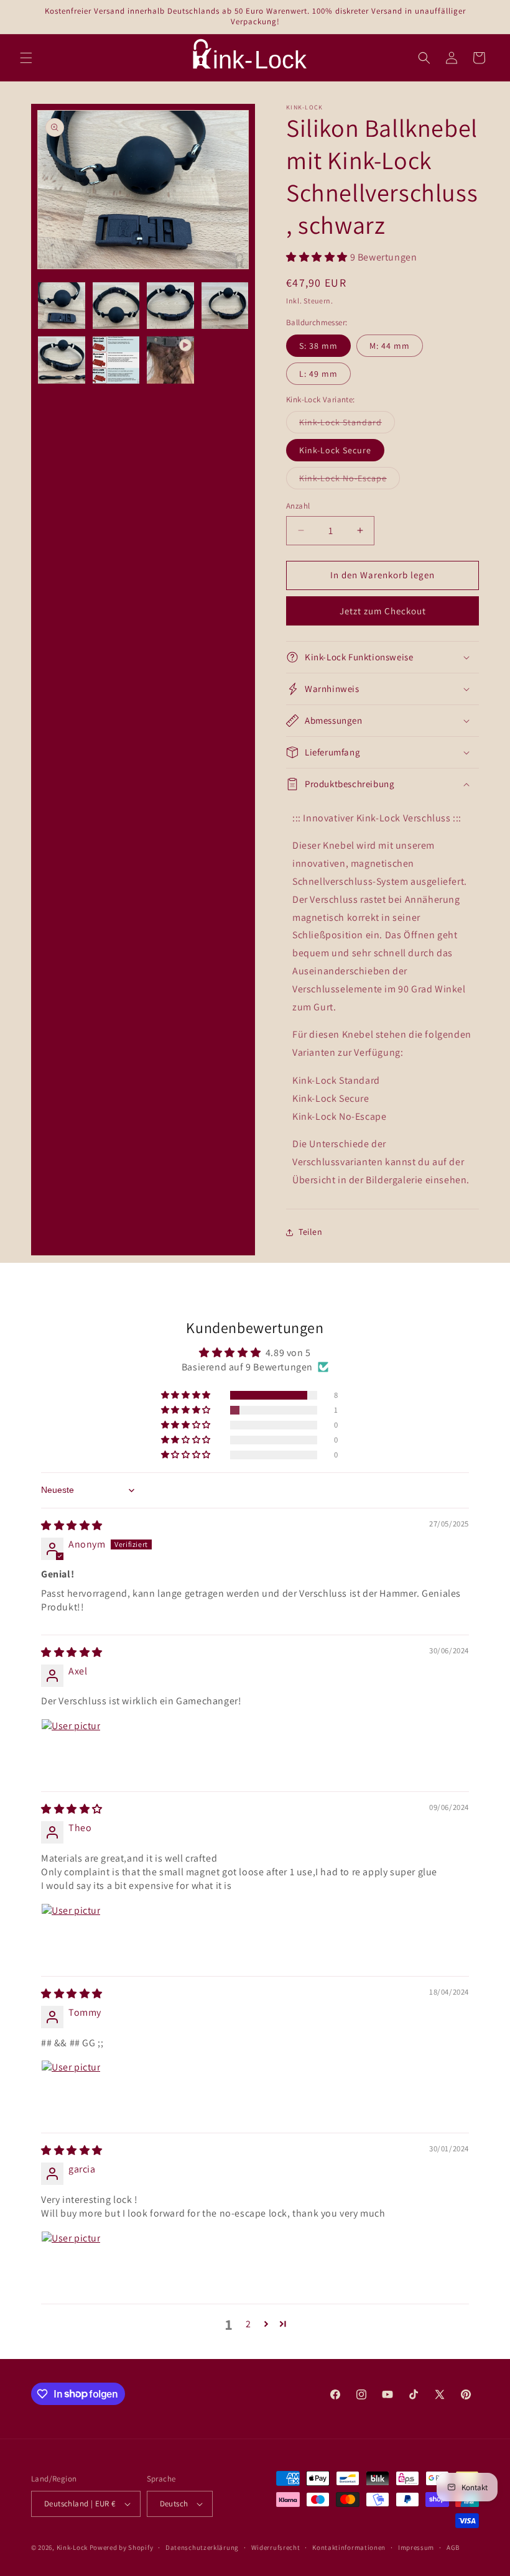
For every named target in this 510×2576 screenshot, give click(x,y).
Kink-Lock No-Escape (350, 481)
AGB (453, 2547)
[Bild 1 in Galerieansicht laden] (62, 306)
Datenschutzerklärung (202, 2547)
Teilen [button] (311, 1232)
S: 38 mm (318, 346)
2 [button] (248, 2324)
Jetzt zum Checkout (383, 611)
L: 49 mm (318, 374)
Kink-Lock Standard (347, 425)
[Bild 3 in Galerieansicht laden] (170, 306)
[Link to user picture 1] (71, 1748)
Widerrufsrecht (276, 2547)
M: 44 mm (390, 346)
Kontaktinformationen (349, 2547)
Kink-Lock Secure (335, 450)
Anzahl (298, 506)
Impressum (416, 2547)
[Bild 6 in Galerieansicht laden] (116, 360)
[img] (72, 1526)
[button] (26, 58)
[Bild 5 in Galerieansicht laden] (62, 360)
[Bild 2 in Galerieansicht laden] (116, 306)
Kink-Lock (72, 2547)
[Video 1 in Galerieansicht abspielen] (170, 360)
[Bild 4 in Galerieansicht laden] (225, 306)
